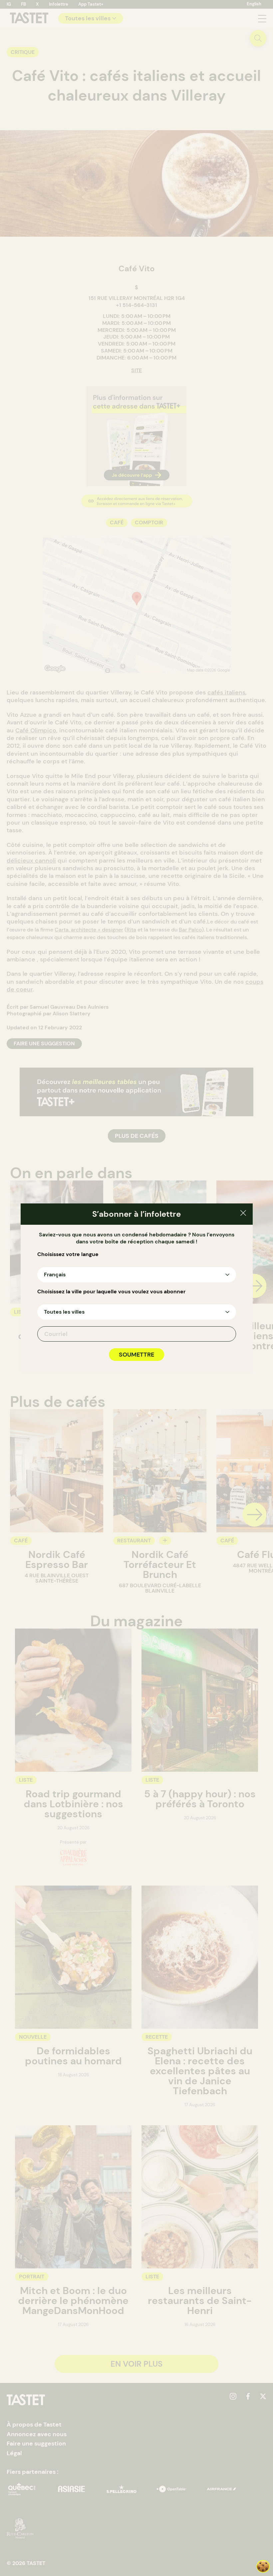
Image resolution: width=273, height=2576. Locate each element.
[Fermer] (243, 1214)
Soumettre (136, 1355)
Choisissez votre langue (68, 1254)
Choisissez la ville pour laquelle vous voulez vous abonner (111, 1292)
